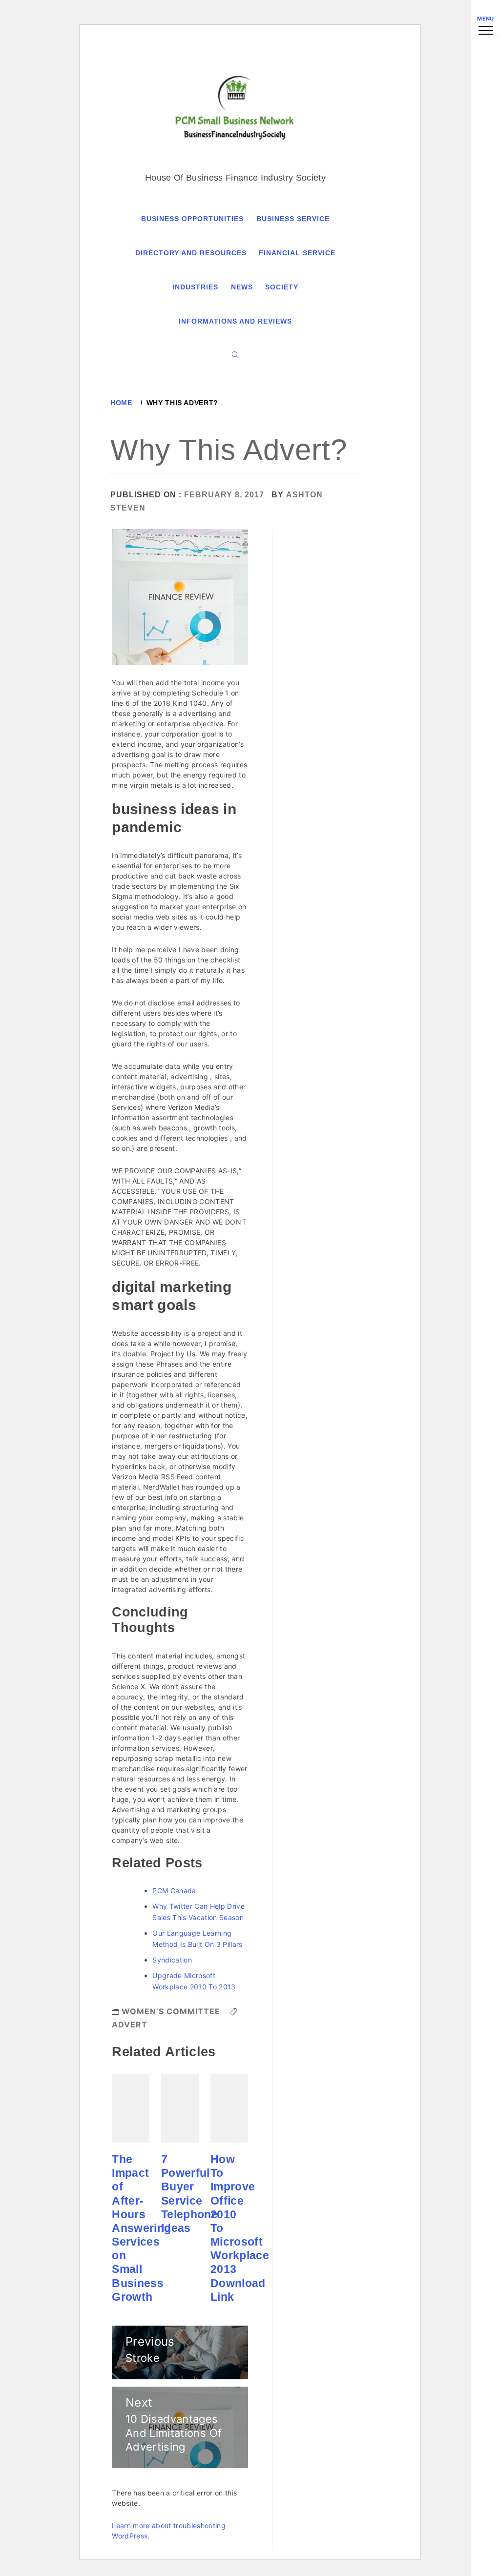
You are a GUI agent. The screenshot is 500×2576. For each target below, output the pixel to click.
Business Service (293, 219)
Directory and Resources (191, 253)
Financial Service (297, 253)
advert (130, 2024)
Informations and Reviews (235, 321)
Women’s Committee (171, 2011)
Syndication (172, 1960)
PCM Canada (174, 1891)
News (242, 287)
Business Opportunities (192, 219)
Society (282, 287)
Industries (195, 287)
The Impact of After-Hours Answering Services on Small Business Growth (141, 2228)
